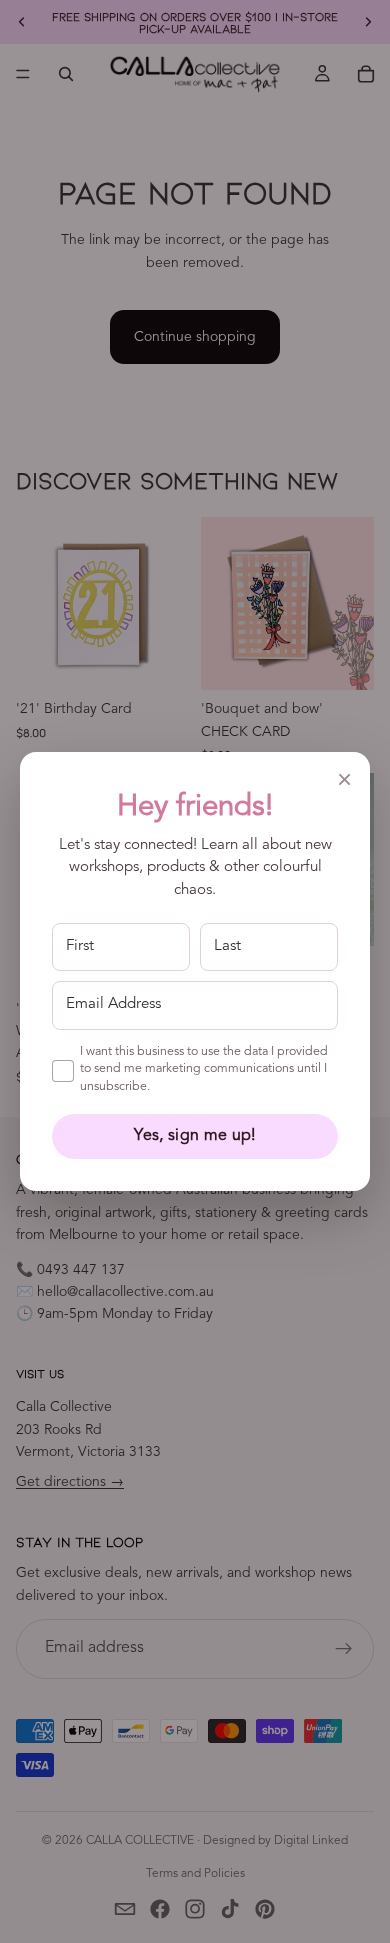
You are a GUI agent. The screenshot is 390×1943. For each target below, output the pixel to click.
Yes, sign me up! (194, 1136)
